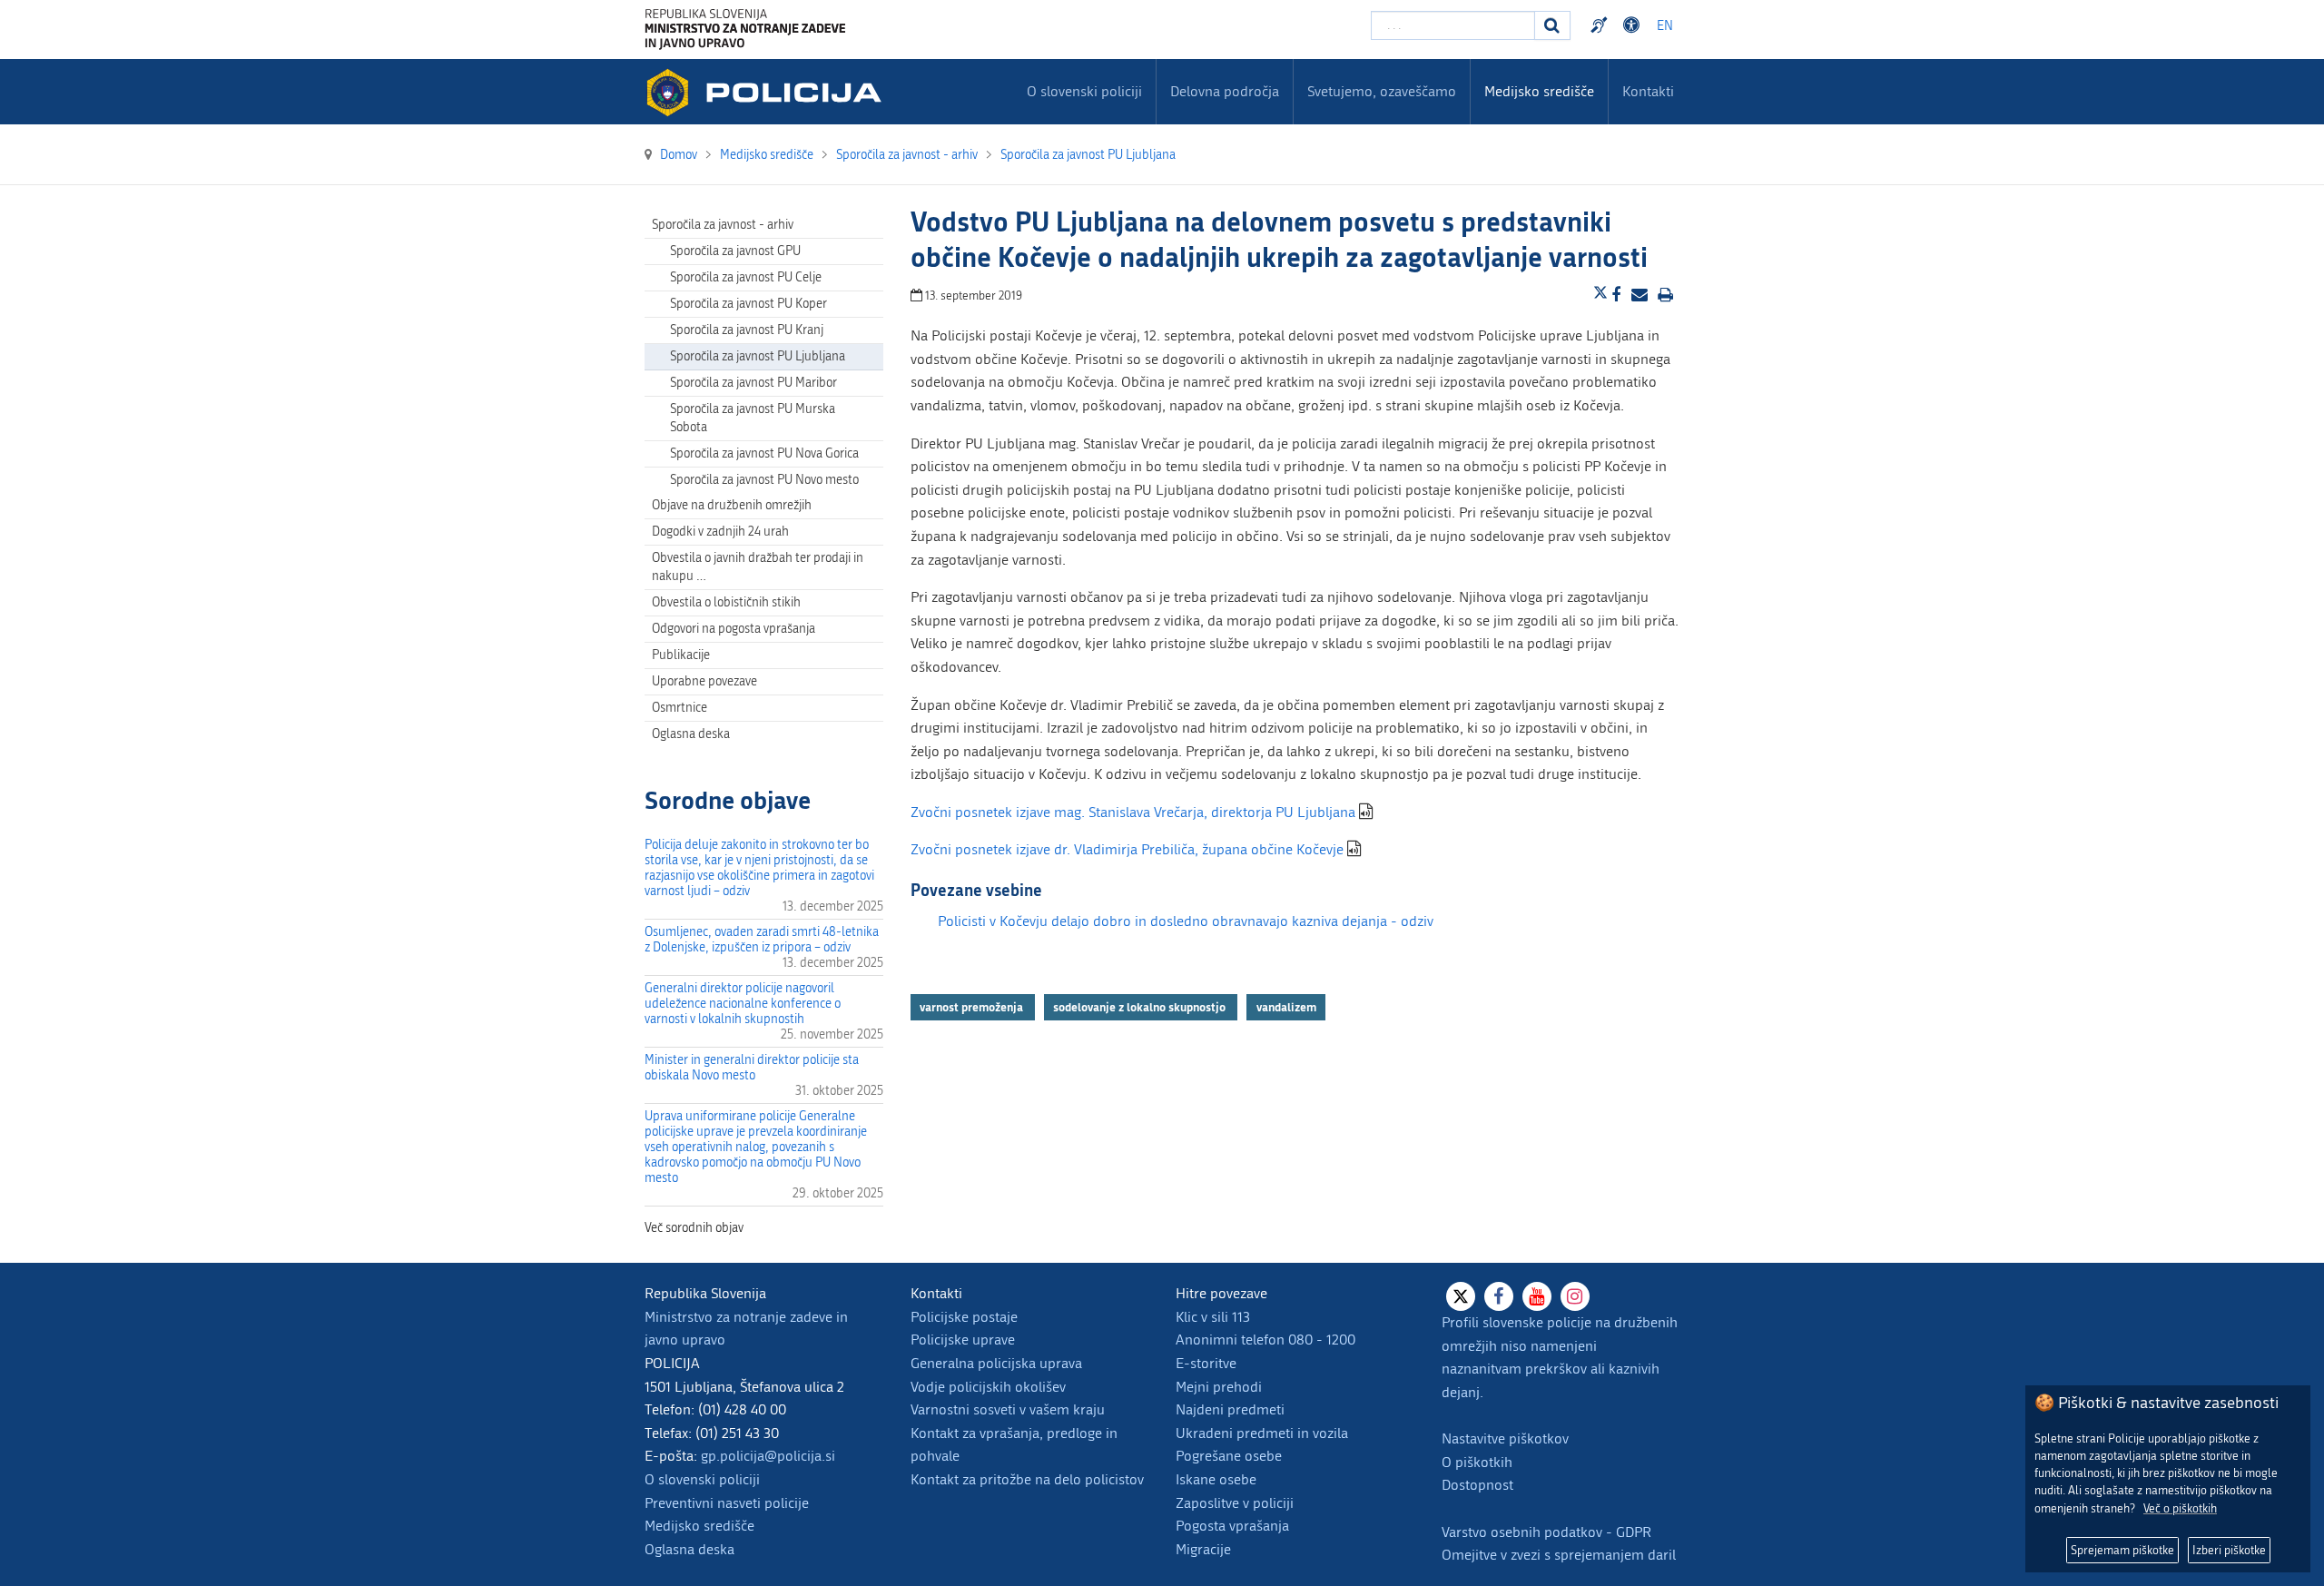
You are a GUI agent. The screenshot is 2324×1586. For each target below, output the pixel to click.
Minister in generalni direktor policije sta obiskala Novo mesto (752, 1068)
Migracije (1203, 1549)
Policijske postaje (964, 1317)
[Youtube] (1537, 1296)
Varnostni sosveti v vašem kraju (1008, 1409)
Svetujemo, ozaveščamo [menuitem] (1382, 91)
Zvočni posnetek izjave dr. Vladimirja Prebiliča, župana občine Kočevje (1127, 849)
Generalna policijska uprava (996, 1363)
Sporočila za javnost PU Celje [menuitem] (746, 277)
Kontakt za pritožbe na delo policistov (1027, 1479)
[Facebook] (1499, 1296)
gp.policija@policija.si (768, 1456)
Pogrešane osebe (1229, 1456)
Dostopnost (1634, 25)
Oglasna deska (691, 734)
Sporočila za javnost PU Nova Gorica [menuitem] (764, 453)
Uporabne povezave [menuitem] (704, 681)
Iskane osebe (1216, 1479)
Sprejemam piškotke (2122, 1550)
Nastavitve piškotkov (1505, 1438)
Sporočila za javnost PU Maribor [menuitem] (753, 383)
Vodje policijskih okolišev (988, 1387)
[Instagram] (1575, 1296)
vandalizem (1286, 1007)
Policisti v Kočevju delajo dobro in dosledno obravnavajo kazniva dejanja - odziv (1186, 921)
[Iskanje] (1552, 25)
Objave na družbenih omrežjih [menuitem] (732, 505)
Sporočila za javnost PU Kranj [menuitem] (747, 330)
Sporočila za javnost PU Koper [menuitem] (748, 304)
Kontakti (1648, 91)
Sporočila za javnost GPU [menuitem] (735, 251)
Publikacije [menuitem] (681, 655)
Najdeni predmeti (1230, 1409)
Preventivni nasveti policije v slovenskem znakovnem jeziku (1601, 25)
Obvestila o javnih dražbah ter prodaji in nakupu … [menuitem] (758, 567)
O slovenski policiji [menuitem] (1084, 91)
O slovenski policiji (702, 1479)
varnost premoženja (973, 1007)
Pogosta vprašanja (1232, 1526)
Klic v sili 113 (1213, 1317)
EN (1665, 26)
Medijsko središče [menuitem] (1539, 91)
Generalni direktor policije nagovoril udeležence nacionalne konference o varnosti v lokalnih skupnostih (743, 1004)
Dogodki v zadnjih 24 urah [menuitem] (720, 532)
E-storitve (1206, 1363)
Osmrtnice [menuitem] (679, 708)
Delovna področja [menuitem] (1225, 91)
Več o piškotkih (2180, 1508)
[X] (1461, 1296)
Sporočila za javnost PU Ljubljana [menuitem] (758, 356)
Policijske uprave (963, 1340)
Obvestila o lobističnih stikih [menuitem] (726, 602)
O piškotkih (1477, 1462)
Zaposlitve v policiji (1235, 1503)
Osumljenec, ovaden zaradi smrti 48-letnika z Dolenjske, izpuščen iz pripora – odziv (762, 940)
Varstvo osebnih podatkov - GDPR (1546, 1532)
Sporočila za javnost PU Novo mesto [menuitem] (764, 480)
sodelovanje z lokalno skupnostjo (1141, 1007)
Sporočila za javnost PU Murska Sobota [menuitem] (753, 418)
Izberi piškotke (2229, 1550)
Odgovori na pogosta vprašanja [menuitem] (734, 629)
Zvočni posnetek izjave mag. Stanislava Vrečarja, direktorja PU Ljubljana (1133, 812)
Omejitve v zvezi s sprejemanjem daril (1559, 1555)
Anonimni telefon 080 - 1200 (1265, 1340)
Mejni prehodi (1219, 1387)
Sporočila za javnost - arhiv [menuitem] (723, 225)
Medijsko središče (699, 1526)
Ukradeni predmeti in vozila (1262, 1433)
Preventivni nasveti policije (727, 1503)
